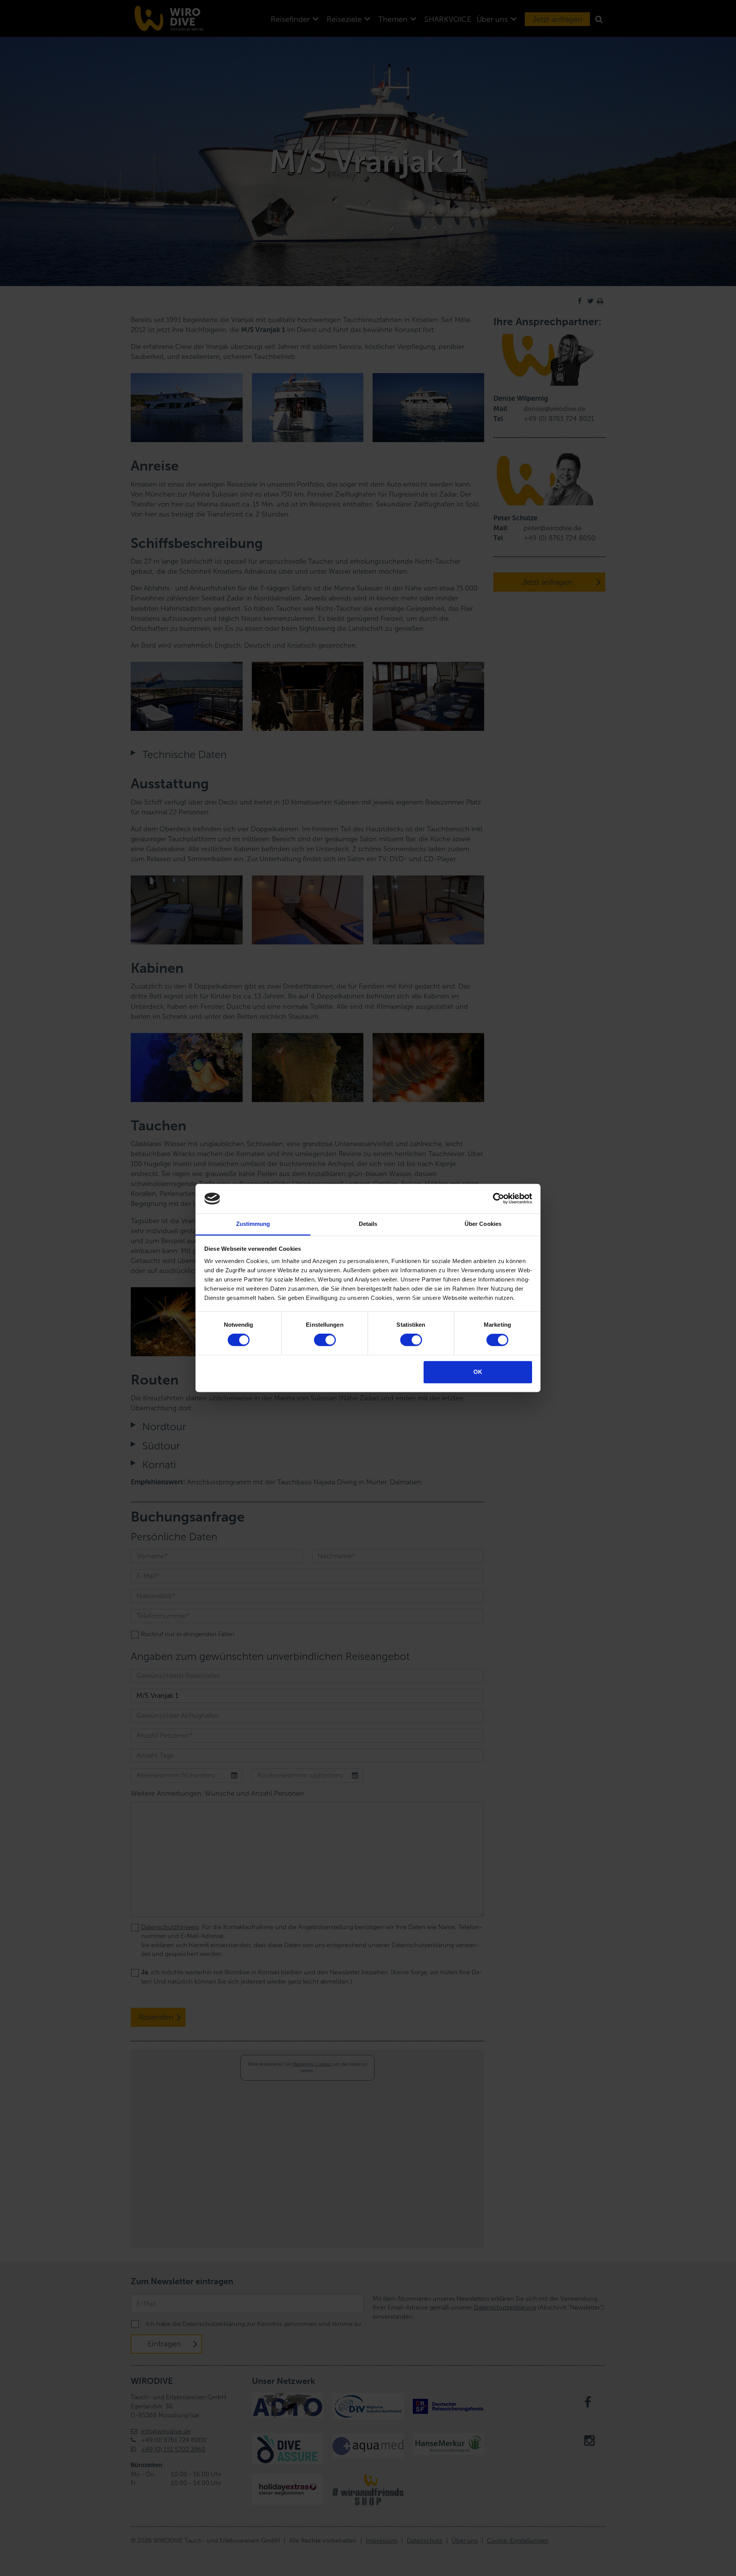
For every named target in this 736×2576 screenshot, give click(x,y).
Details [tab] (368, 1224)
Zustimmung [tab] (253, 1224)
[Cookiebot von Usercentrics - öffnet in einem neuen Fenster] (499, 1199)
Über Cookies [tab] (483, 1224)
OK (478, 1372)
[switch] (325, 1340)
